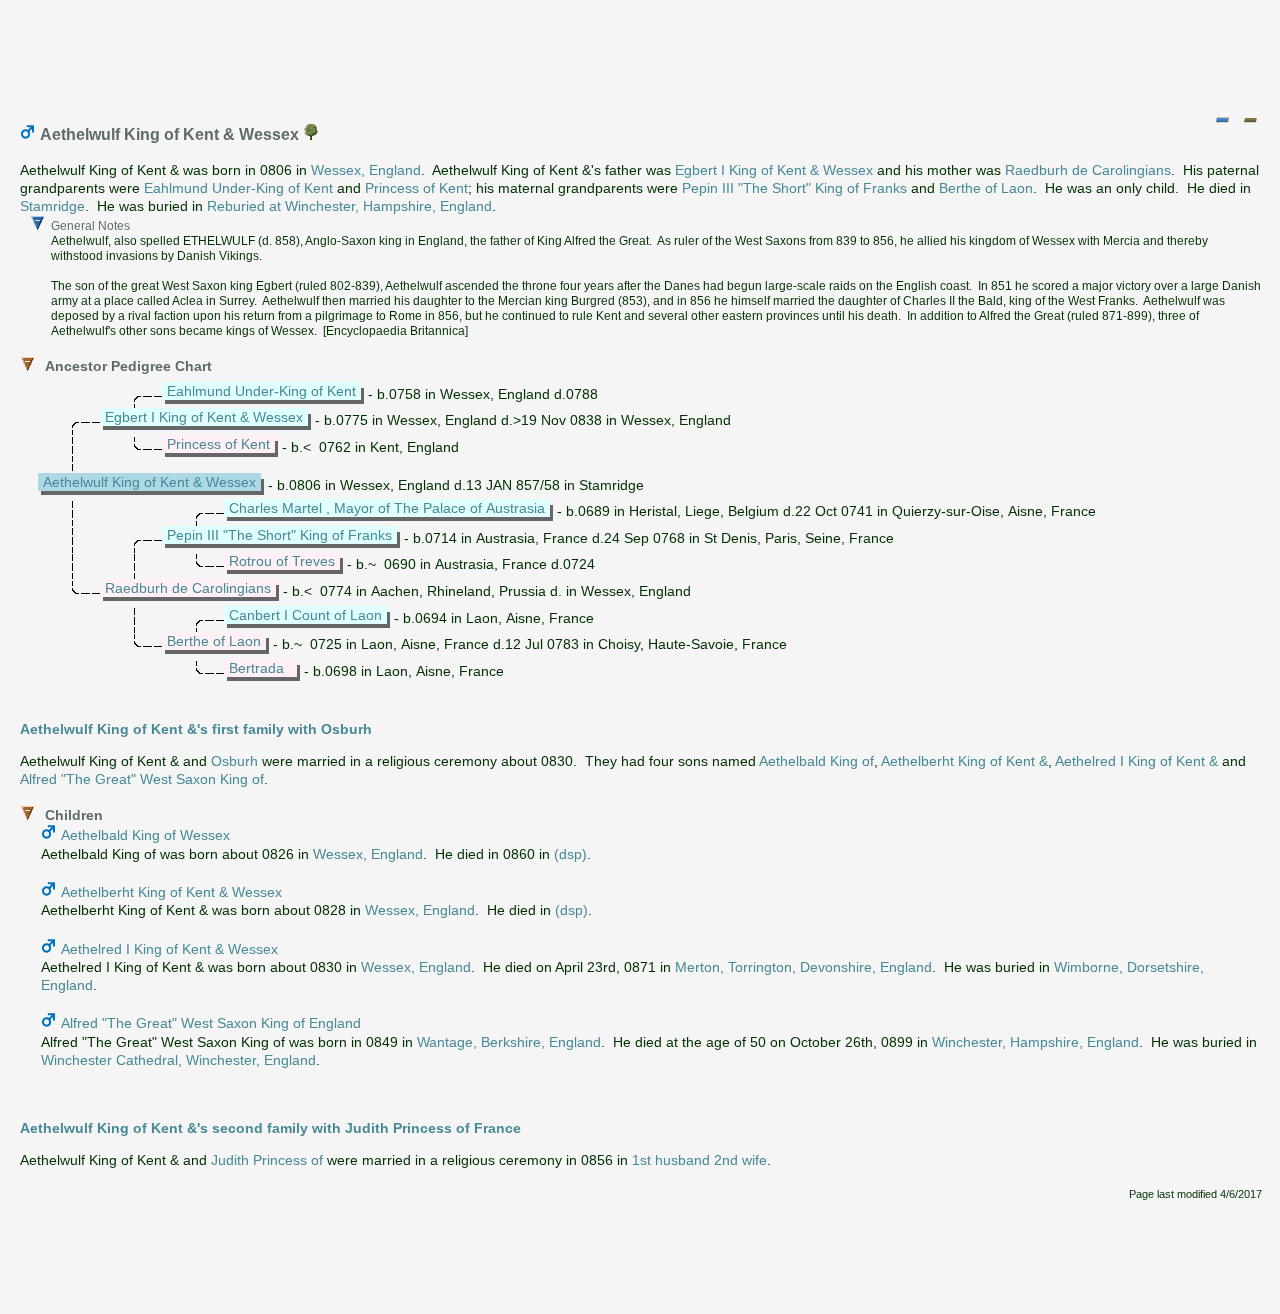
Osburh (234, 761)
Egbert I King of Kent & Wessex (774, 170)
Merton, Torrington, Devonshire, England (803, 967)
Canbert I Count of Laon (305, 615)
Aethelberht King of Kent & (964, 761)
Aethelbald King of (816, 761)
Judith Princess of (267, 1160)
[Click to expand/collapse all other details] (1250, 120)
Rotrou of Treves (282, 561)
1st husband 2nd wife (699, 1160)
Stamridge (52, 206)
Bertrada (256, 668)
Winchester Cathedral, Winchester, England (178, 1060)
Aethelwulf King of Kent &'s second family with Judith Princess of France (270, 1128)
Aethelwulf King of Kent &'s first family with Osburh (196, 729)
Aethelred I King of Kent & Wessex (169, 949)
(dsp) (570, 854)
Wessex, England (366, 170)
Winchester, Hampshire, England (1035, 1042)
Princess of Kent (416, 188)
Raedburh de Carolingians (1088, 170)
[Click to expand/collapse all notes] (1222, 120)
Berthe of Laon (986, 188)
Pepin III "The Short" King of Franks (794, 188)
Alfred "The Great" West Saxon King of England (211, 1023)
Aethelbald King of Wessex (145, 835)
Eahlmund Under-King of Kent (238, 188)
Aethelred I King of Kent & (1136, 761)
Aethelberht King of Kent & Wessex (171, 892)
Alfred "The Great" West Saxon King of (142, 779)
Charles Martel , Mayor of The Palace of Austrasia (387, 508)
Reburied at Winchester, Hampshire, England (349, 206)
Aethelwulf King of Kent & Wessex (149, 482)
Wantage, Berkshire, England (509, 1042)
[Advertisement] (641, 53)
